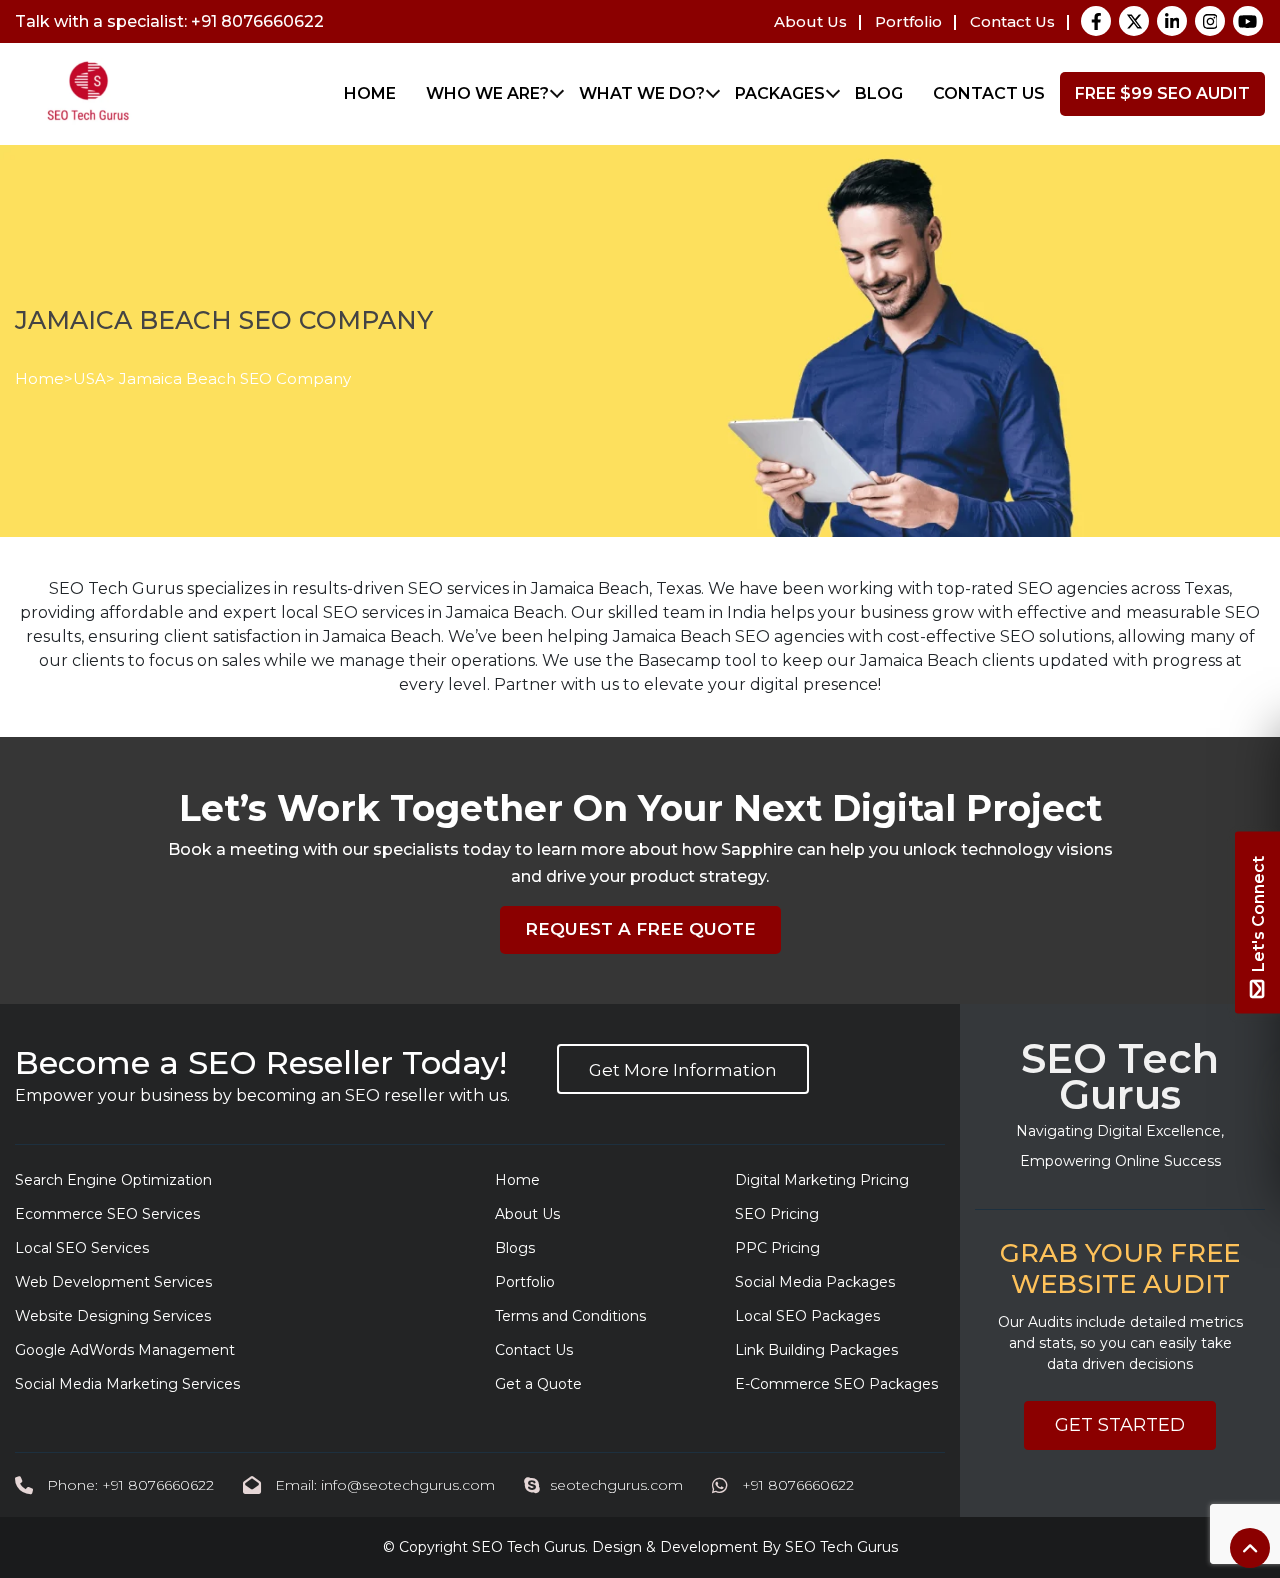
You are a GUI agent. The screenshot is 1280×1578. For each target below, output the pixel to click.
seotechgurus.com (616, 1485)
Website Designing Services (113, 1316)
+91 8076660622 (796, 1485)
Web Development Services (113, 1282)
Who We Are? (487, 93)
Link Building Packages (816, 1350)
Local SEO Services (82, 1248)
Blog (879, 93)
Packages (780, 93)
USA (89, 378)
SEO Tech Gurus (528, 1547)
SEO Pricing (777, 1214)
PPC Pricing (777, 1248)
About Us (810, 21)
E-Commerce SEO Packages (836, 1384)
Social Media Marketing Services (127, 1384)
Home (370, 93)
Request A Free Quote (640, 929)
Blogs (515, 1248)
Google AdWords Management (125, 1350)
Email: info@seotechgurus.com (383, 1485)
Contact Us (1012, 21)
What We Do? (642, 93)
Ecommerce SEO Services (107, 1214)
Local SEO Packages (807, 1316)
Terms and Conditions (570, 1316)
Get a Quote (538, 1384)
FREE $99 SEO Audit (1162, 93)
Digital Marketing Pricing (822, 1180)
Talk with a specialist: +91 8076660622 (169, 21)
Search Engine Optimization (113, 1180)
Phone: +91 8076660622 (128, 1485)
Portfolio (908, 21)
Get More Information (683, 1070)
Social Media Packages (815, 1282)
